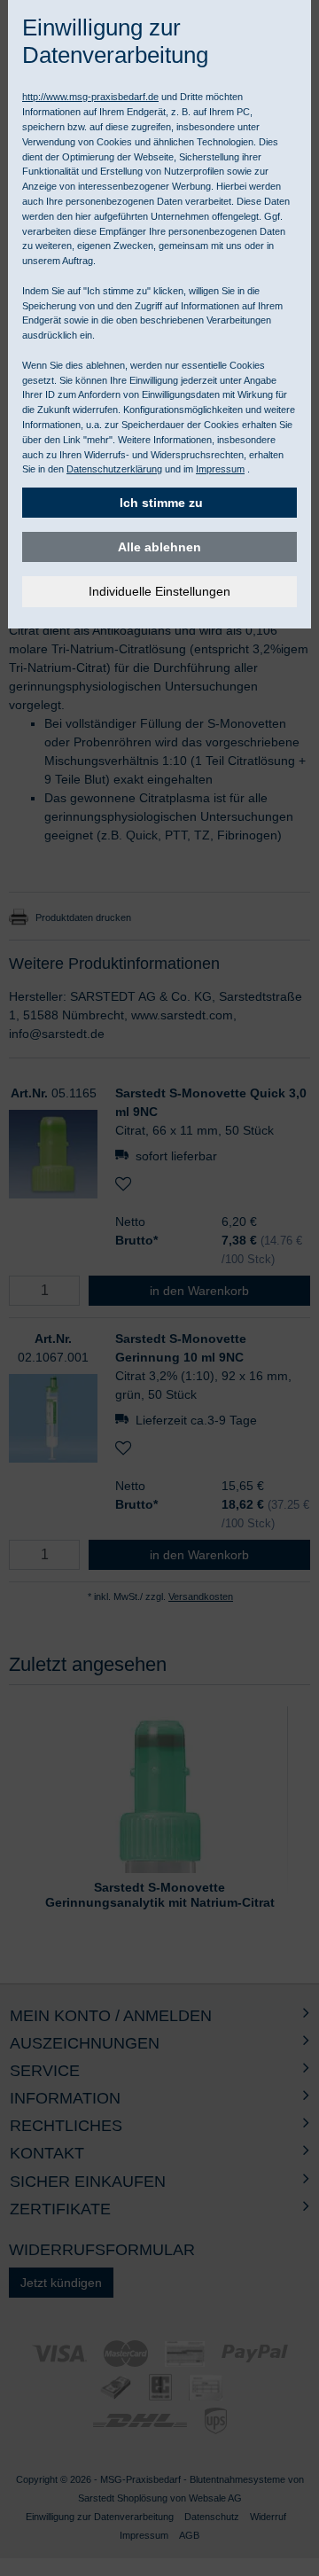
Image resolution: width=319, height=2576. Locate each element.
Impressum (220, 469)
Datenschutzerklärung (114, 469)
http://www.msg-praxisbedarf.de (90, 97)
